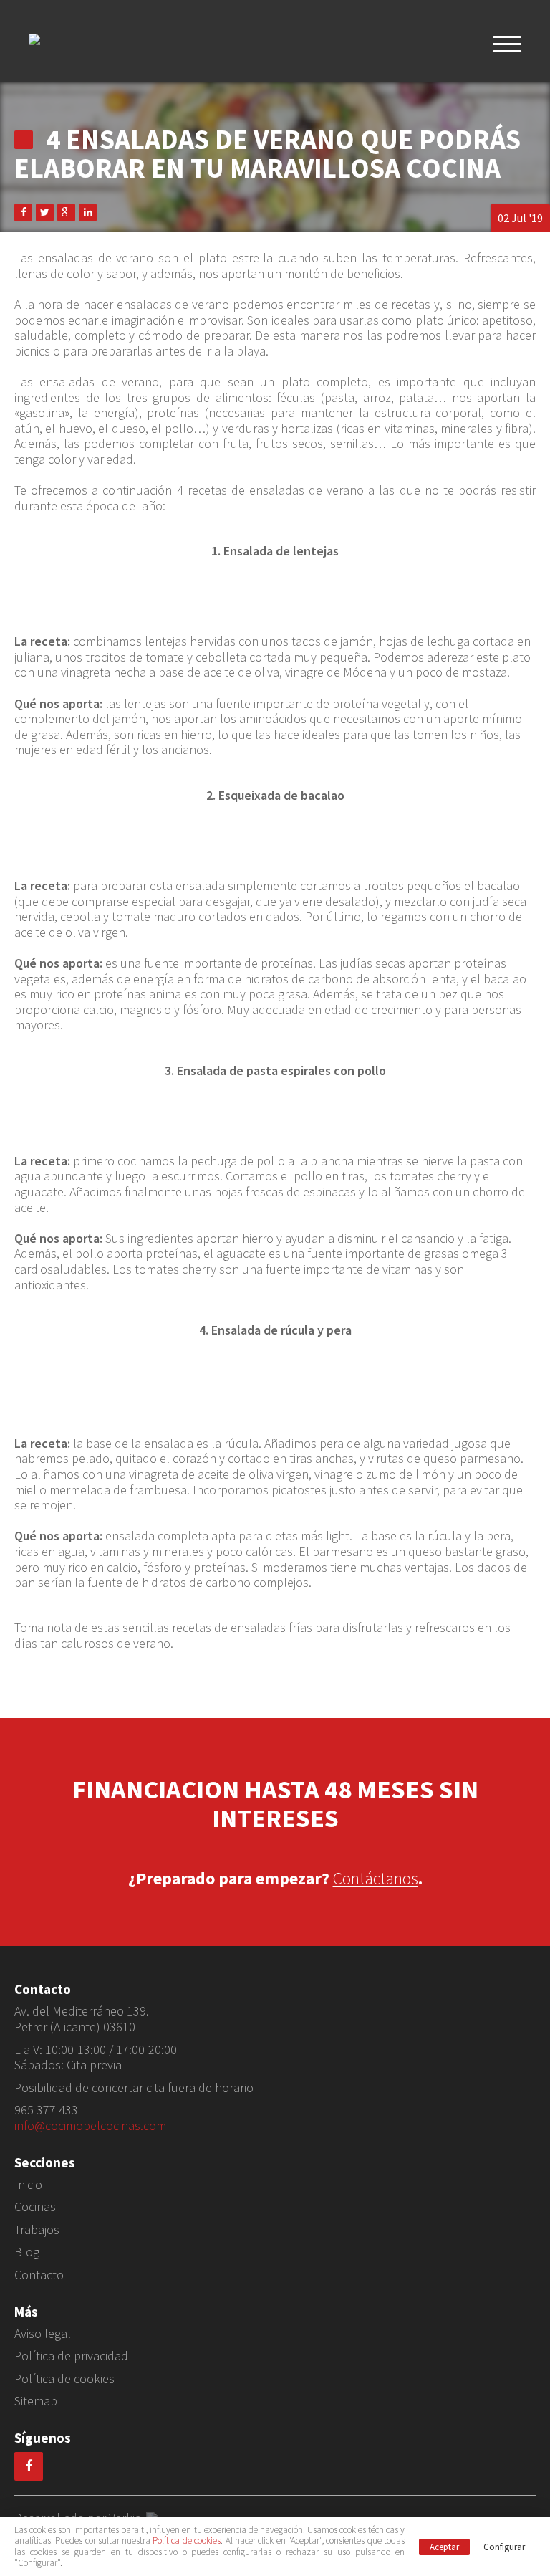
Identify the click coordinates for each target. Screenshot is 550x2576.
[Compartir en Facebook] (23, 213)
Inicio (28, 2185)
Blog (27, 2252)
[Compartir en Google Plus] (66, 213)
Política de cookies (64, 2379)
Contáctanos (376, 1878)
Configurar (504, 2547)
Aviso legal (43, 2334)
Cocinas (35, 2207)
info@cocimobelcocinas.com (90, 2126)
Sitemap (36, 2401)
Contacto (39, 2275)
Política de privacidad (71, 2356)
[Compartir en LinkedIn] (88, 213)
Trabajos (37, 2230)
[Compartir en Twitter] (45, 213)
